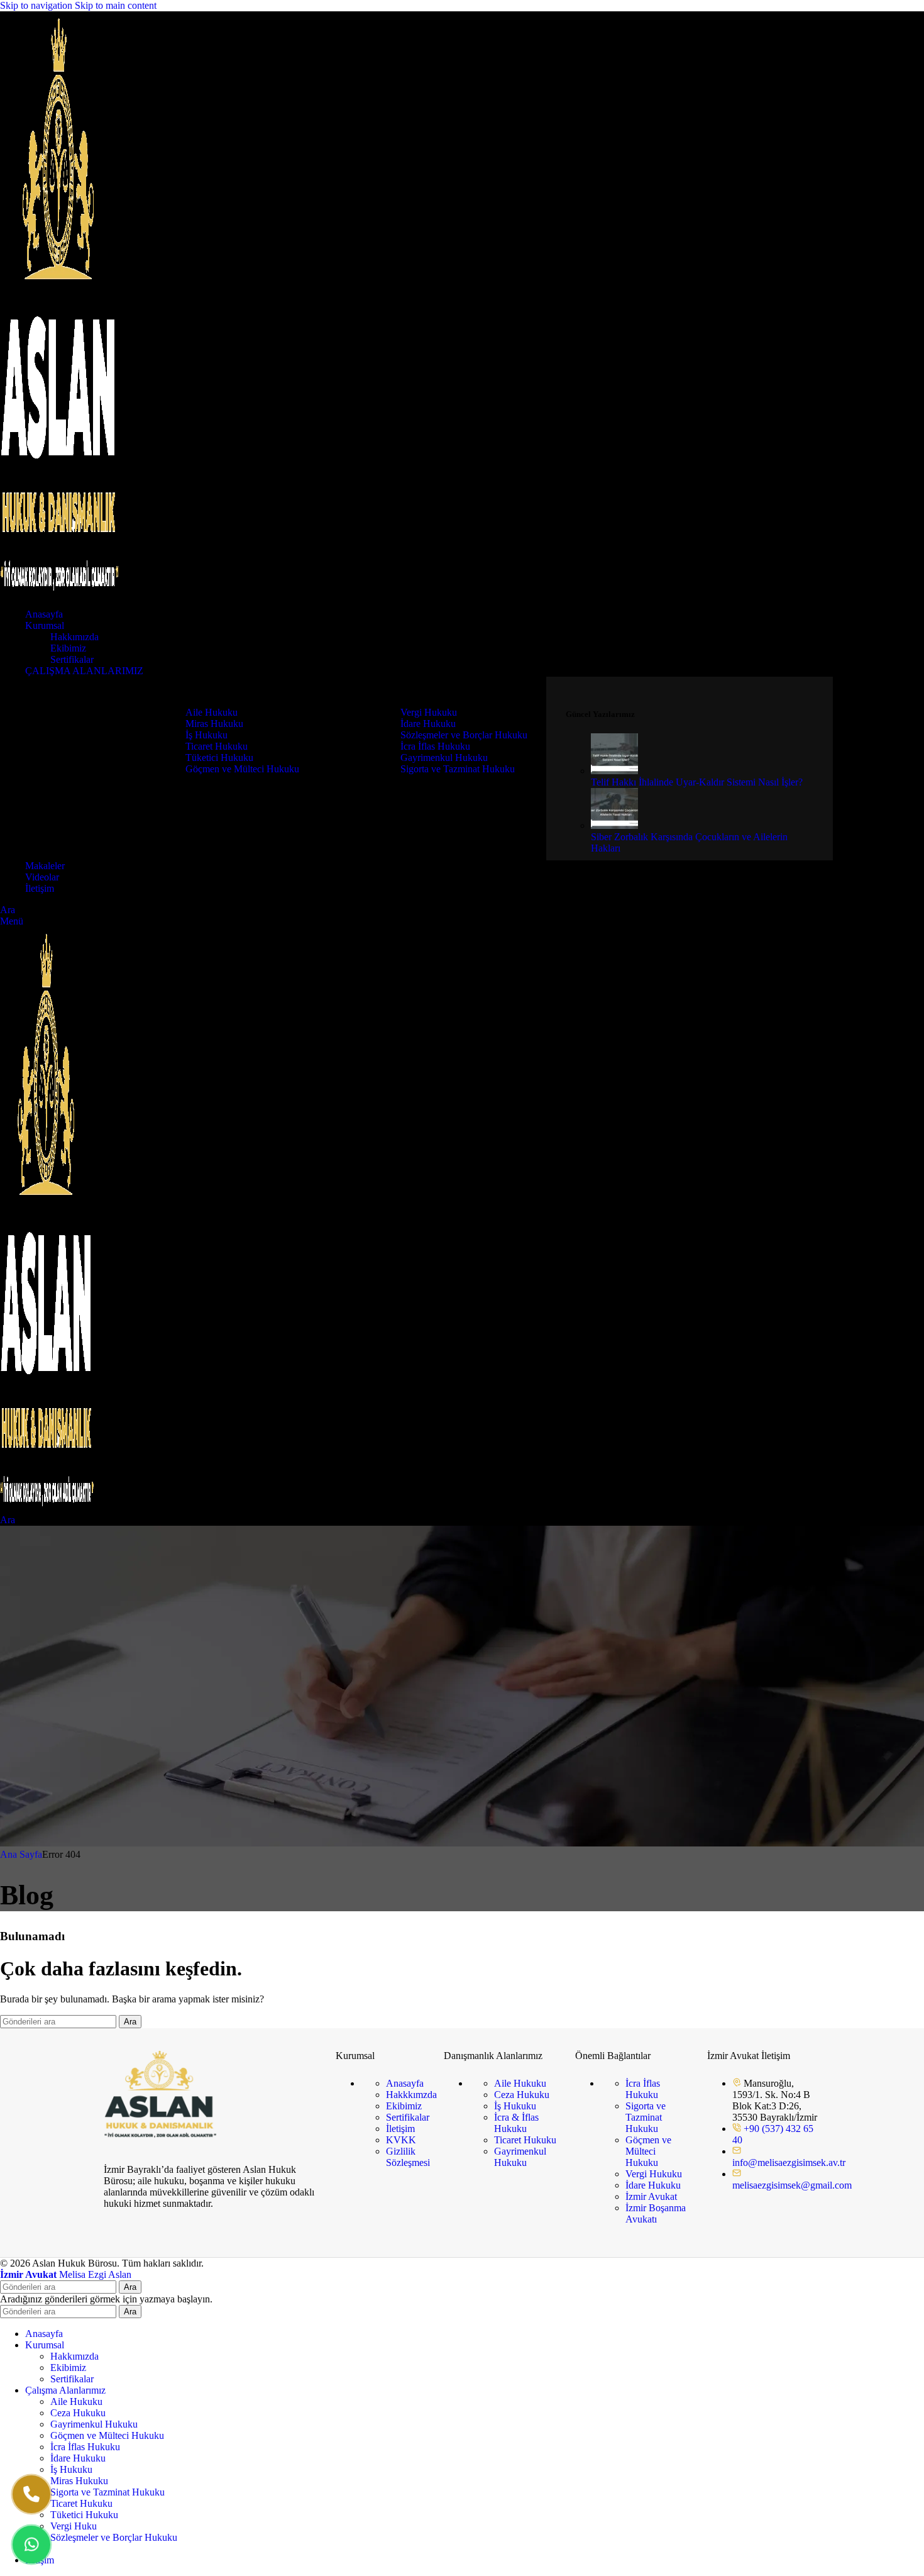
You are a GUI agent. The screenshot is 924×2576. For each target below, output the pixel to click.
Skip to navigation (37, 5)
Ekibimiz (68, 648)
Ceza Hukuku (522, 2095)
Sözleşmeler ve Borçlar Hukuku (464, 735)
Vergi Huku (74, 2526)
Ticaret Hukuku (217, 746)
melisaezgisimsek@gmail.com (792, 2185)
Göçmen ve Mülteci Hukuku (242, 769)
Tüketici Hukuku (219, 758)
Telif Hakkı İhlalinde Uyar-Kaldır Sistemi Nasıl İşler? (697, 782)
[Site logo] (60, 593)
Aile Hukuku (212, 712)
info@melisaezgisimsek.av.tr (789, 2162)
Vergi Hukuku (429, 712)
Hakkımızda (74, 637)
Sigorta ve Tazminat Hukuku (458, 769)
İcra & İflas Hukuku (516, 2123)
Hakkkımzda (411, 2095)
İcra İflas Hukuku (435, 746)
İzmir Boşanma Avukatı (656, 2213)
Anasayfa (405, 2083)
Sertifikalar (72, 659)
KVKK (401, 2140)
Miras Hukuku (214, 724)
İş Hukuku (206, 735)
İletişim (400, 2129)
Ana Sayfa (21, 1854)
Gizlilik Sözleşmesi (408, 2157)
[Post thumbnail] (614, 771)
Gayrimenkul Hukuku (444, 758)
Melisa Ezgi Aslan (66, 2274)
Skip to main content (116, 5)
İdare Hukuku (428, 724)
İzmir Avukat (651, 2196)
